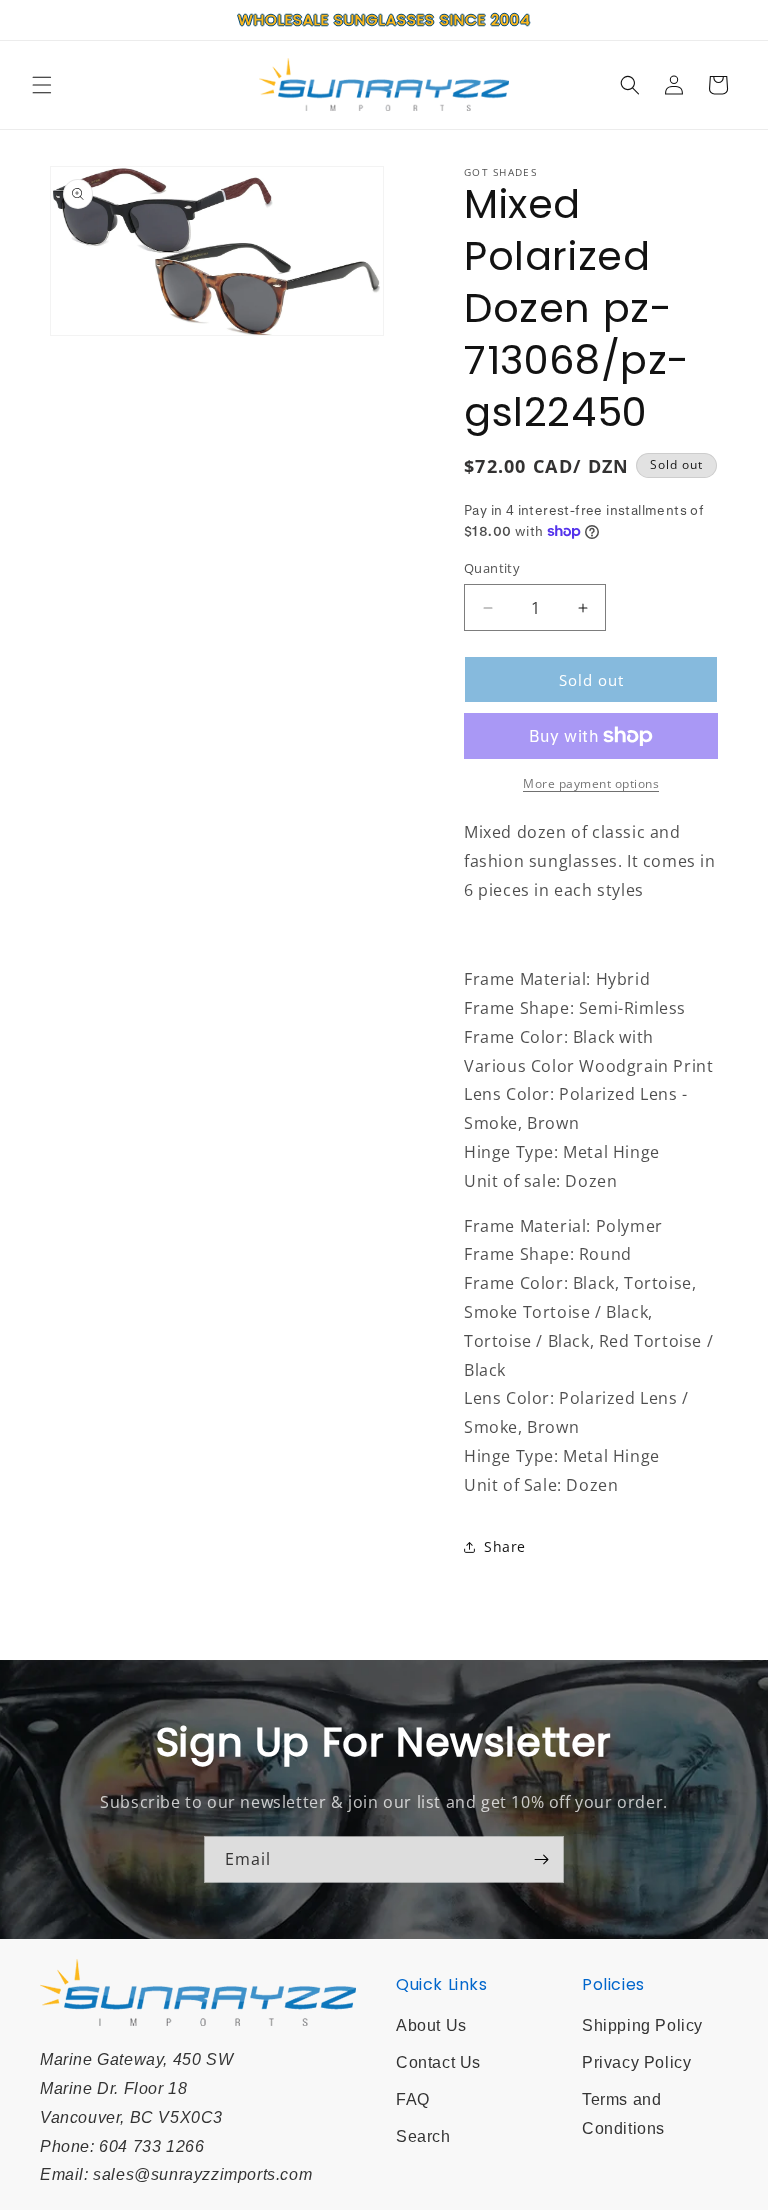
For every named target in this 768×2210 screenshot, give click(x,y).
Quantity (492, 568)
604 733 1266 (151, 2146)
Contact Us (438, 2062)
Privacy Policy (636, 2062)
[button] (42, 85)
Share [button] (505, 1546)
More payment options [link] (591, 783)
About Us (431, 2025)
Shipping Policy (642, 2025)
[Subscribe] (541, 1859)
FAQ (413, 2099)
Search (423, 2136)
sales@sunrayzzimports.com (202, 2174)
